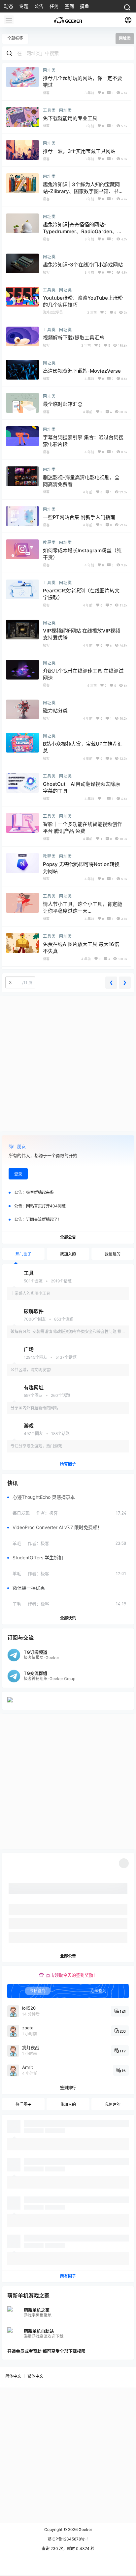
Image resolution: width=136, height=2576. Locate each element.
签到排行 (68, 2087)
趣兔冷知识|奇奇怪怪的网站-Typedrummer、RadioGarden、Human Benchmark (80, 231)
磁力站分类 (55, 711)
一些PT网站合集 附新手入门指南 (79, 517)
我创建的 (113, 1254)
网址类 (49, 70)
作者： (47, 1513)
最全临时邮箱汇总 (63, 404)
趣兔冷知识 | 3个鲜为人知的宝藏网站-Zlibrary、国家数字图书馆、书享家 (83, 191)
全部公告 (68, 1237)
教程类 (49, 543)
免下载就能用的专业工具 (70, 118)
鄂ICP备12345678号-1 (68, 2539)
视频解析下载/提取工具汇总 (74, 338)
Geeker (85, 2529)
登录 (18, 1174)
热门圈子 (23, 1254)
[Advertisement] (68, 1064)
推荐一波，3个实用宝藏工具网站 (79, 151)
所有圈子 (68, 1463)
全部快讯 (68, 1618)
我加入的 (68, 1254)
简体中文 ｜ (16, 2376)
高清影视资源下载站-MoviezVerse (82, 371)
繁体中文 (35, 2376)
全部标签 (15, 38)
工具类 (49, 110)
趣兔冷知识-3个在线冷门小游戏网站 (83, 265)
